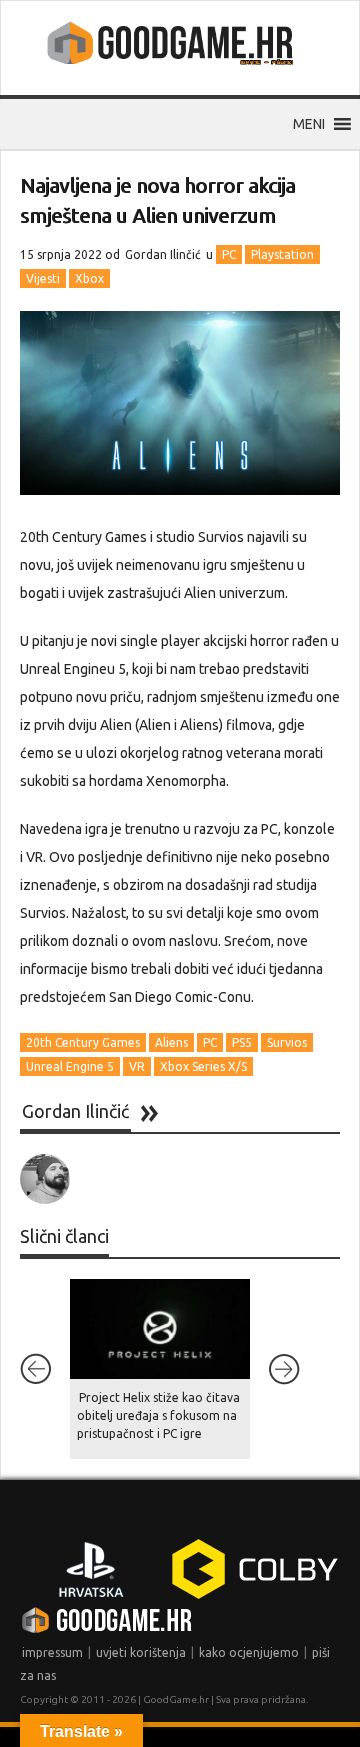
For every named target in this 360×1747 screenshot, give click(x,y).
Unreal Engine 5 (70, 1066)
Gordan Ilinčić (163, 254)
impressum (52, 1652)
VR (137, 1066)
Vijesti (43, 278)
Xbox (89, 278)
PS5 (242, 1042)
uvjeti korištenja (141, 1652)
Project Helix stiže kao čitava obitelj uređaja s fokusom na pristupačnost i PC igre (158, 1415)
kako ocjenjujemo (249, 1652)
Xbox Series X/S (203, 1066)
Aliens (171, 1042)
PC (229, 254)
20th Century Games (83, 1042)
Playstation (282, 254)
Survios (287, 1042)
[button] (309, 124)
